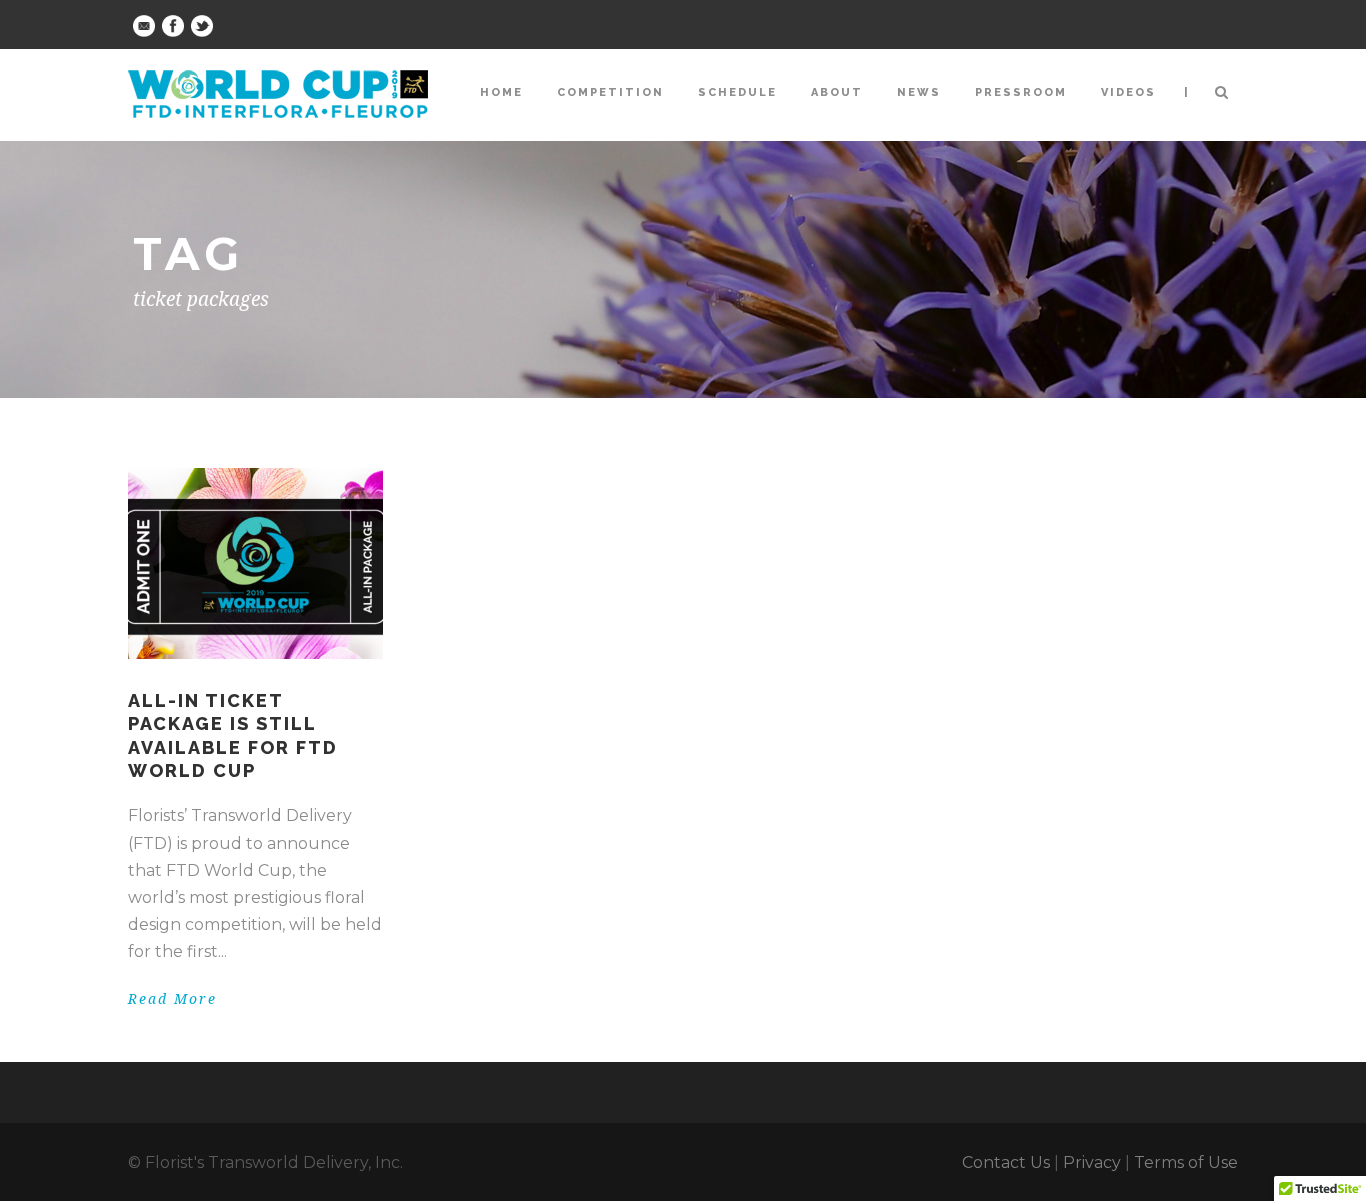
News (919, 92)
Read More (172, 999)
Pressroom (1021, 92)
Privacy (1092, 1162)
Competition (610, 92)
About (837, 92)
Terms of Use (1186, 1162)
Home (501, 92)
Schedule (737, 92)
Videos (1128, 92)
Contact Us (1006, 1162)
